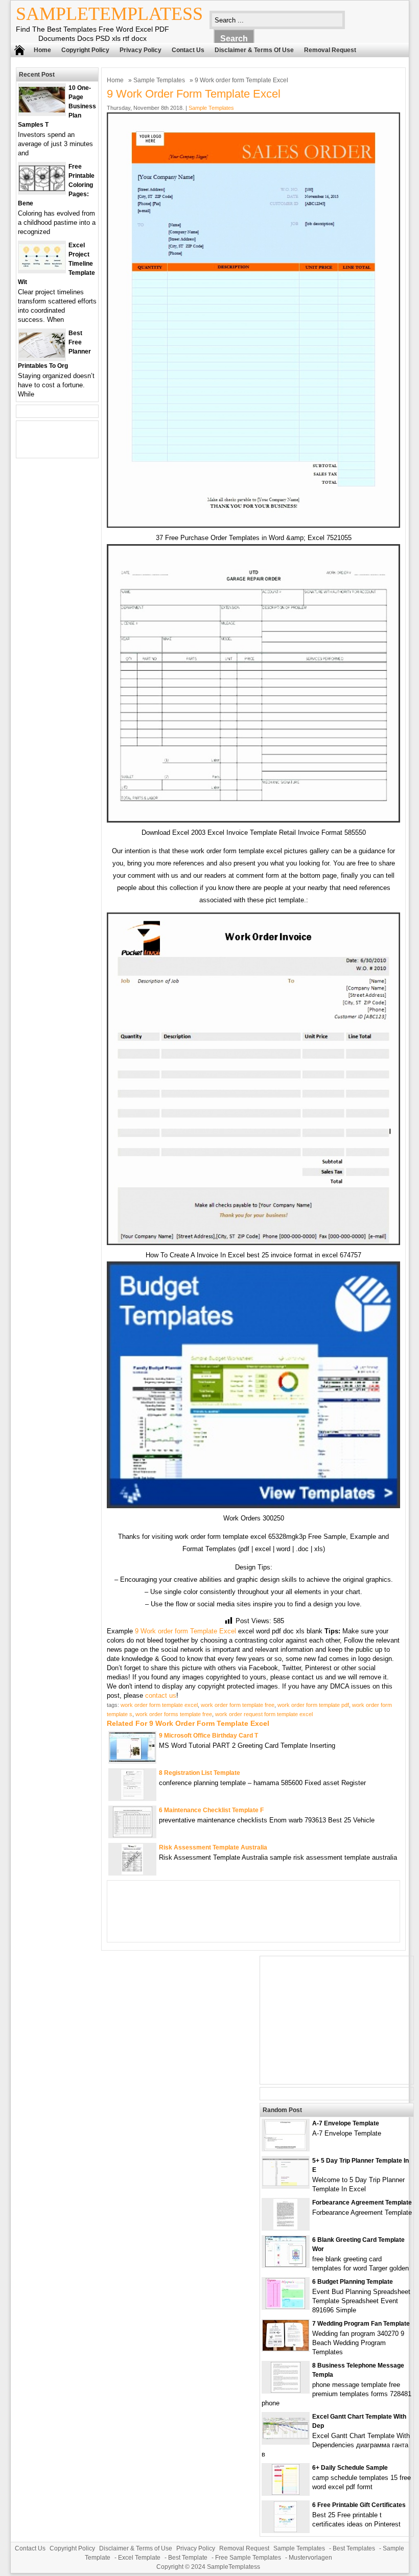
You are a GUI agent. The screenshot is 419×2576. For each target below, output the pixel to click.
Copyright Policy (85, 50)
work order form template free (238, 1705)
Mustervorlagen (310, 2558)
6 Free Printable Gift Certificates (359, 2505)
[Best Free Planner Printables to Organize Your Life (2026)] (42, 355)
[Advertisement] (337, 2020)
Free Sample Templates (248, 2558)
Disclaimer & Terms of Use (254, 50)
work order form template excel (159, 1705)
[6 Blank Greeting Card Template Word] (286, 2265)
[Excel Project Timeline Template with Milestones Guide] (42, 267)
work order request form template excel (264, 1714)
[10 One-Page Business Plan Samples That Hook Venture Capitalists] (42, 110)
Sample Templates (159, 80)
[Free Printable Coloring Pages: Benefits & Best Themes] (42, 189)
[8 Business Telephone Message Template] (286, 2390)
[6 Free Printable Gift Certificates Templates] (285, 2530)
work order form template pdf (313, 1705)
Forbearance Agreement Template (362, 2203)
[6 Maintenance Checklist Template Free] (133, 1835)
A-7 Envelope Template (346, 2123)
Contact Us (188, 50)
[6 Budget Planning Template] (285, 2306)
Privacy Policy (141, 50)
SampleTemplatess (109, 14)
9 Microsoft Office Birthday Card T (208, 1736)
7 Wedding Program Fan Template (361, 2324)
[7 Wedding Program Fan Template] (286, 2348)
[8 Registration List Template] (132, 1798)
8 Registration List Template (200, 1773)
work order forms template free (174, 1714)
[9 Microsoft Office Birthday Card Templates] (132, 1759)
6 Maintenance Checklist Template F (211, 1810)
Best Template (188, 2558)
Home (42, 50)
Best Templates (354, 2548)
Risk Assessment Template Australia (213, 1847)
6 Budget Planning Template (353, 2282)
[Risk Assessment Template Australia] (132, 1872)
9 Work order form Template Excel (185, 1631)
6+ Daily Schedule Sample (350, 2468)
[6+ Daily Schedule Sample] (286, 2492)
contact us (161, 1695)
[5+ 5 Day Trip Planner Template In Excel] (286, 2183)
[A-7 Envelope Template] (285, 2148)
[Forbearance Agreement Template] (285, 2227)
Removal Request (330, 50)
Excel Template (139, 2558)
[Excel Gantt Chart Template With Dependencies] (286, 2437)
